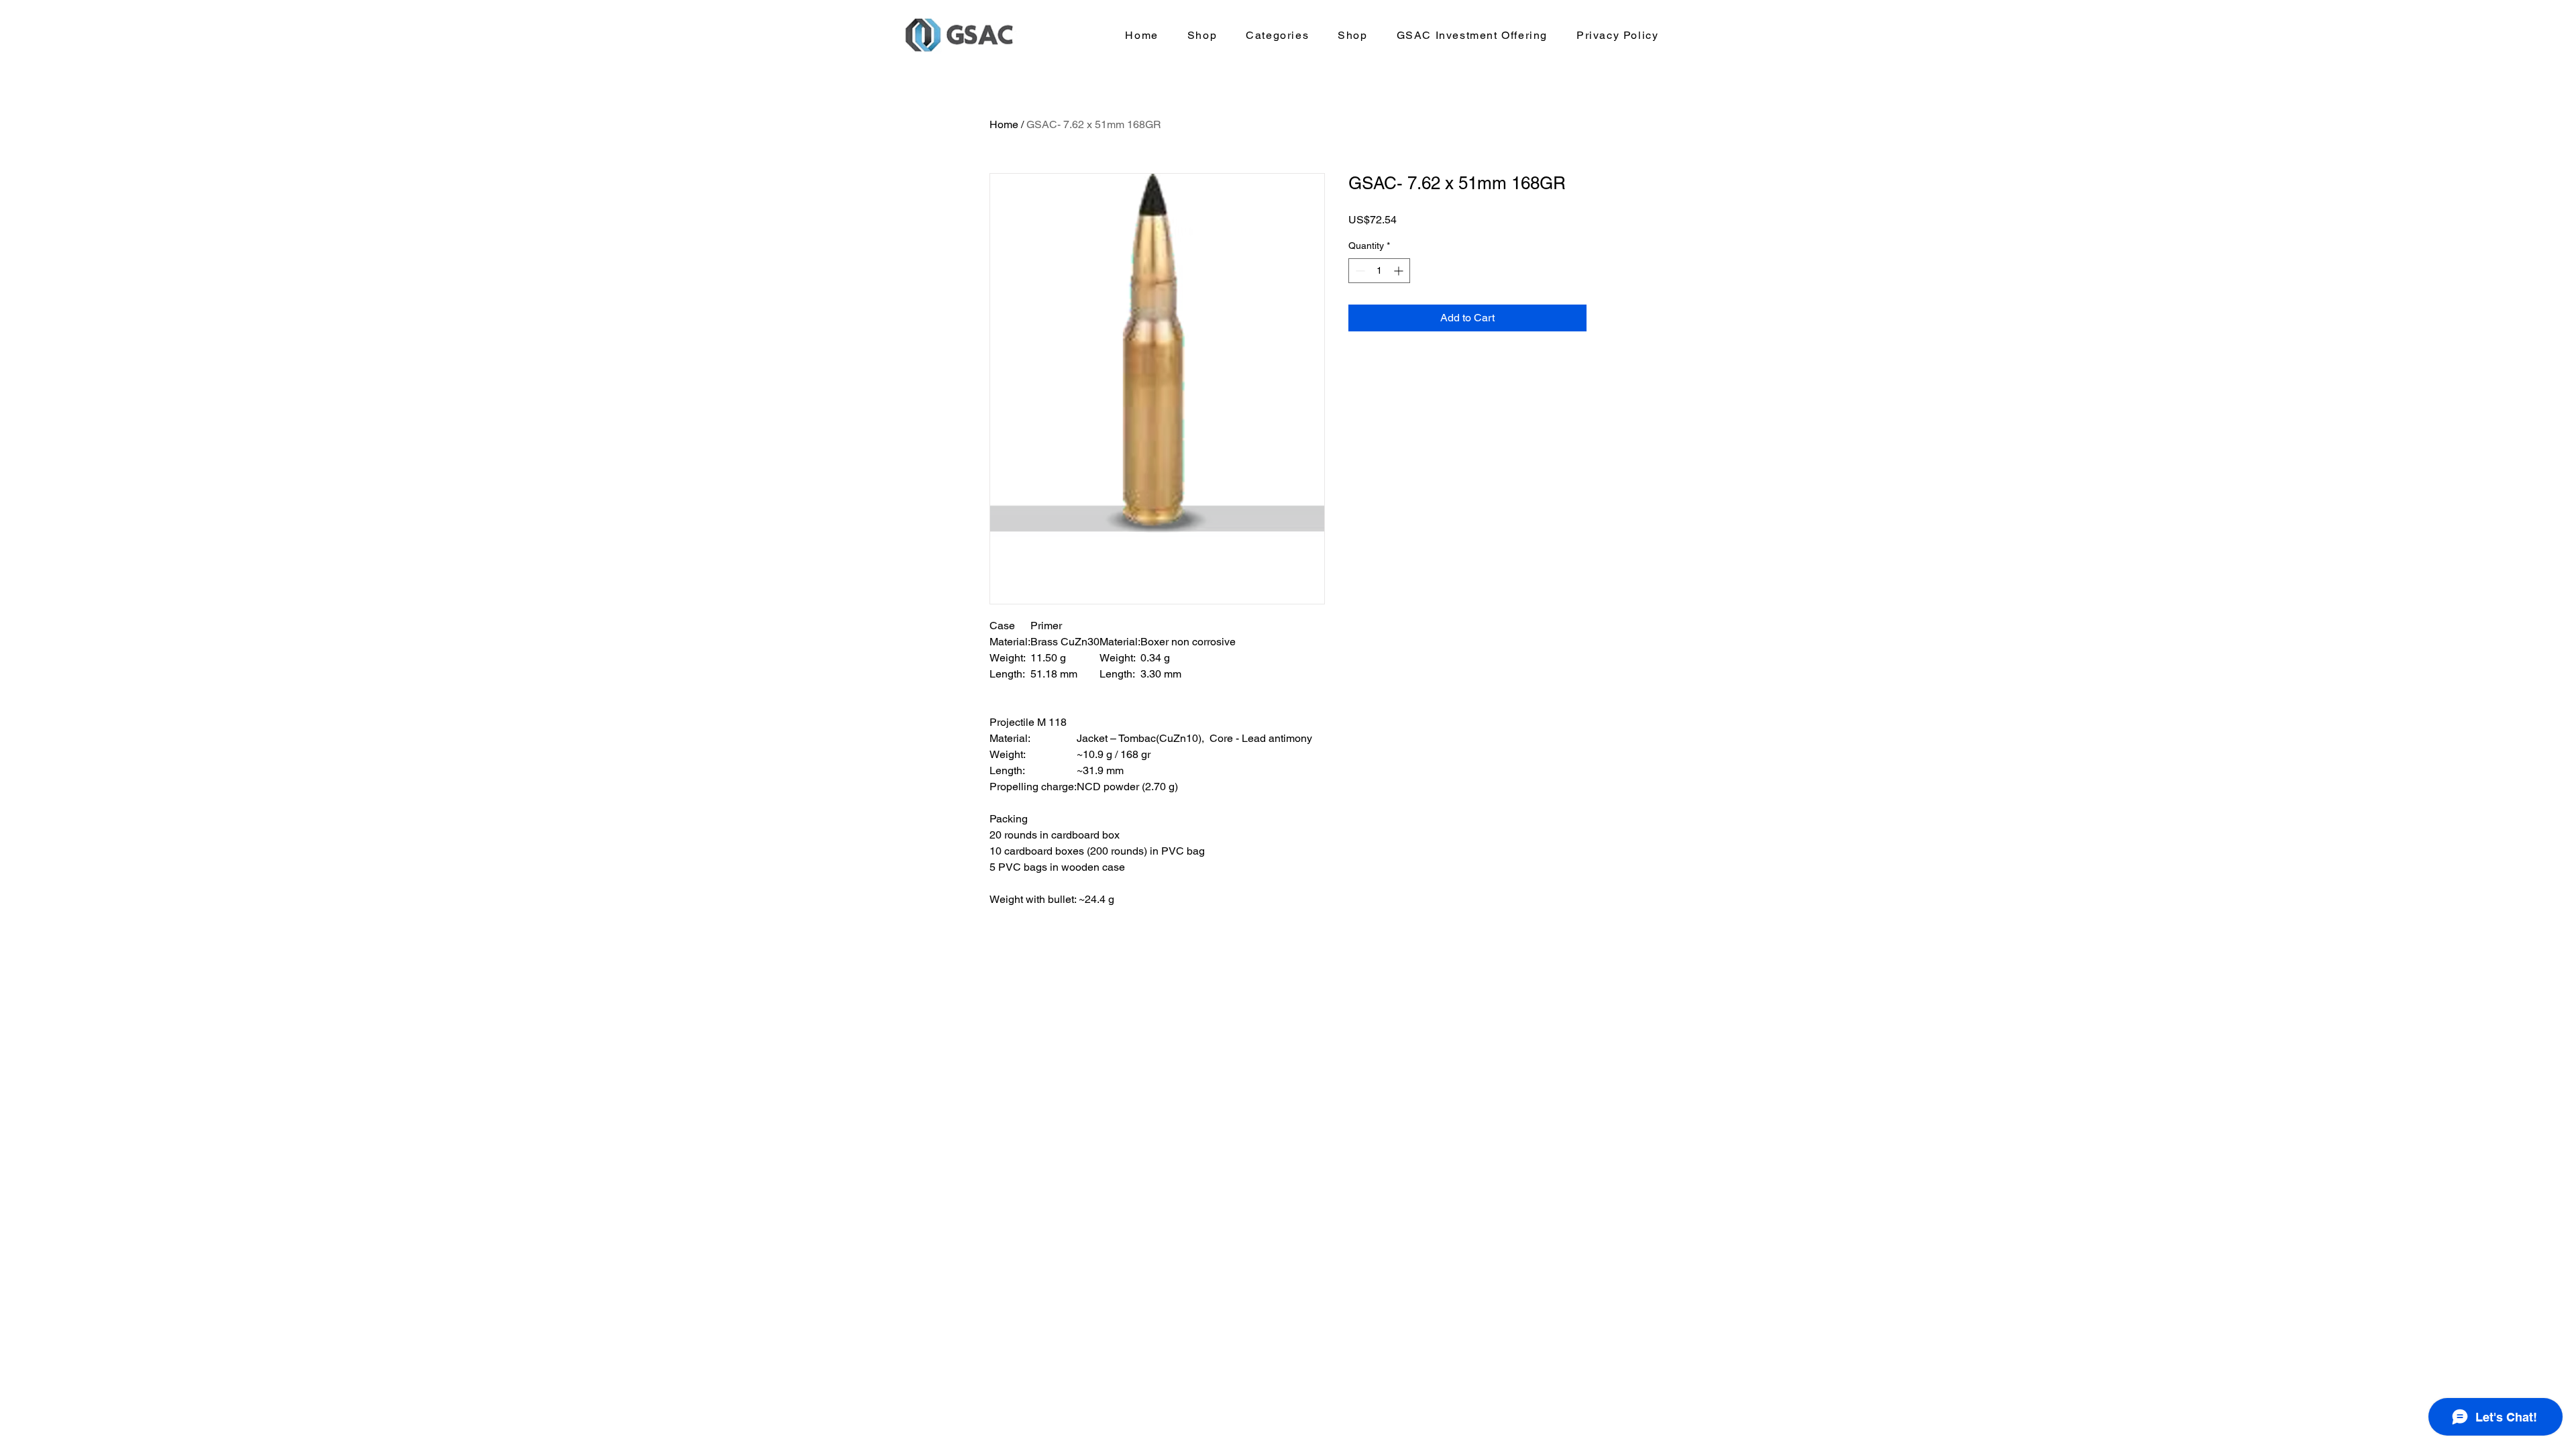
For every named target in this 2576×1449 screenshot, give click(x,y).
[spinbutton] (1379, 271)
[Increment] (1400, 271)
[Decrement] (1359, 271)
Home (1004, 124)
